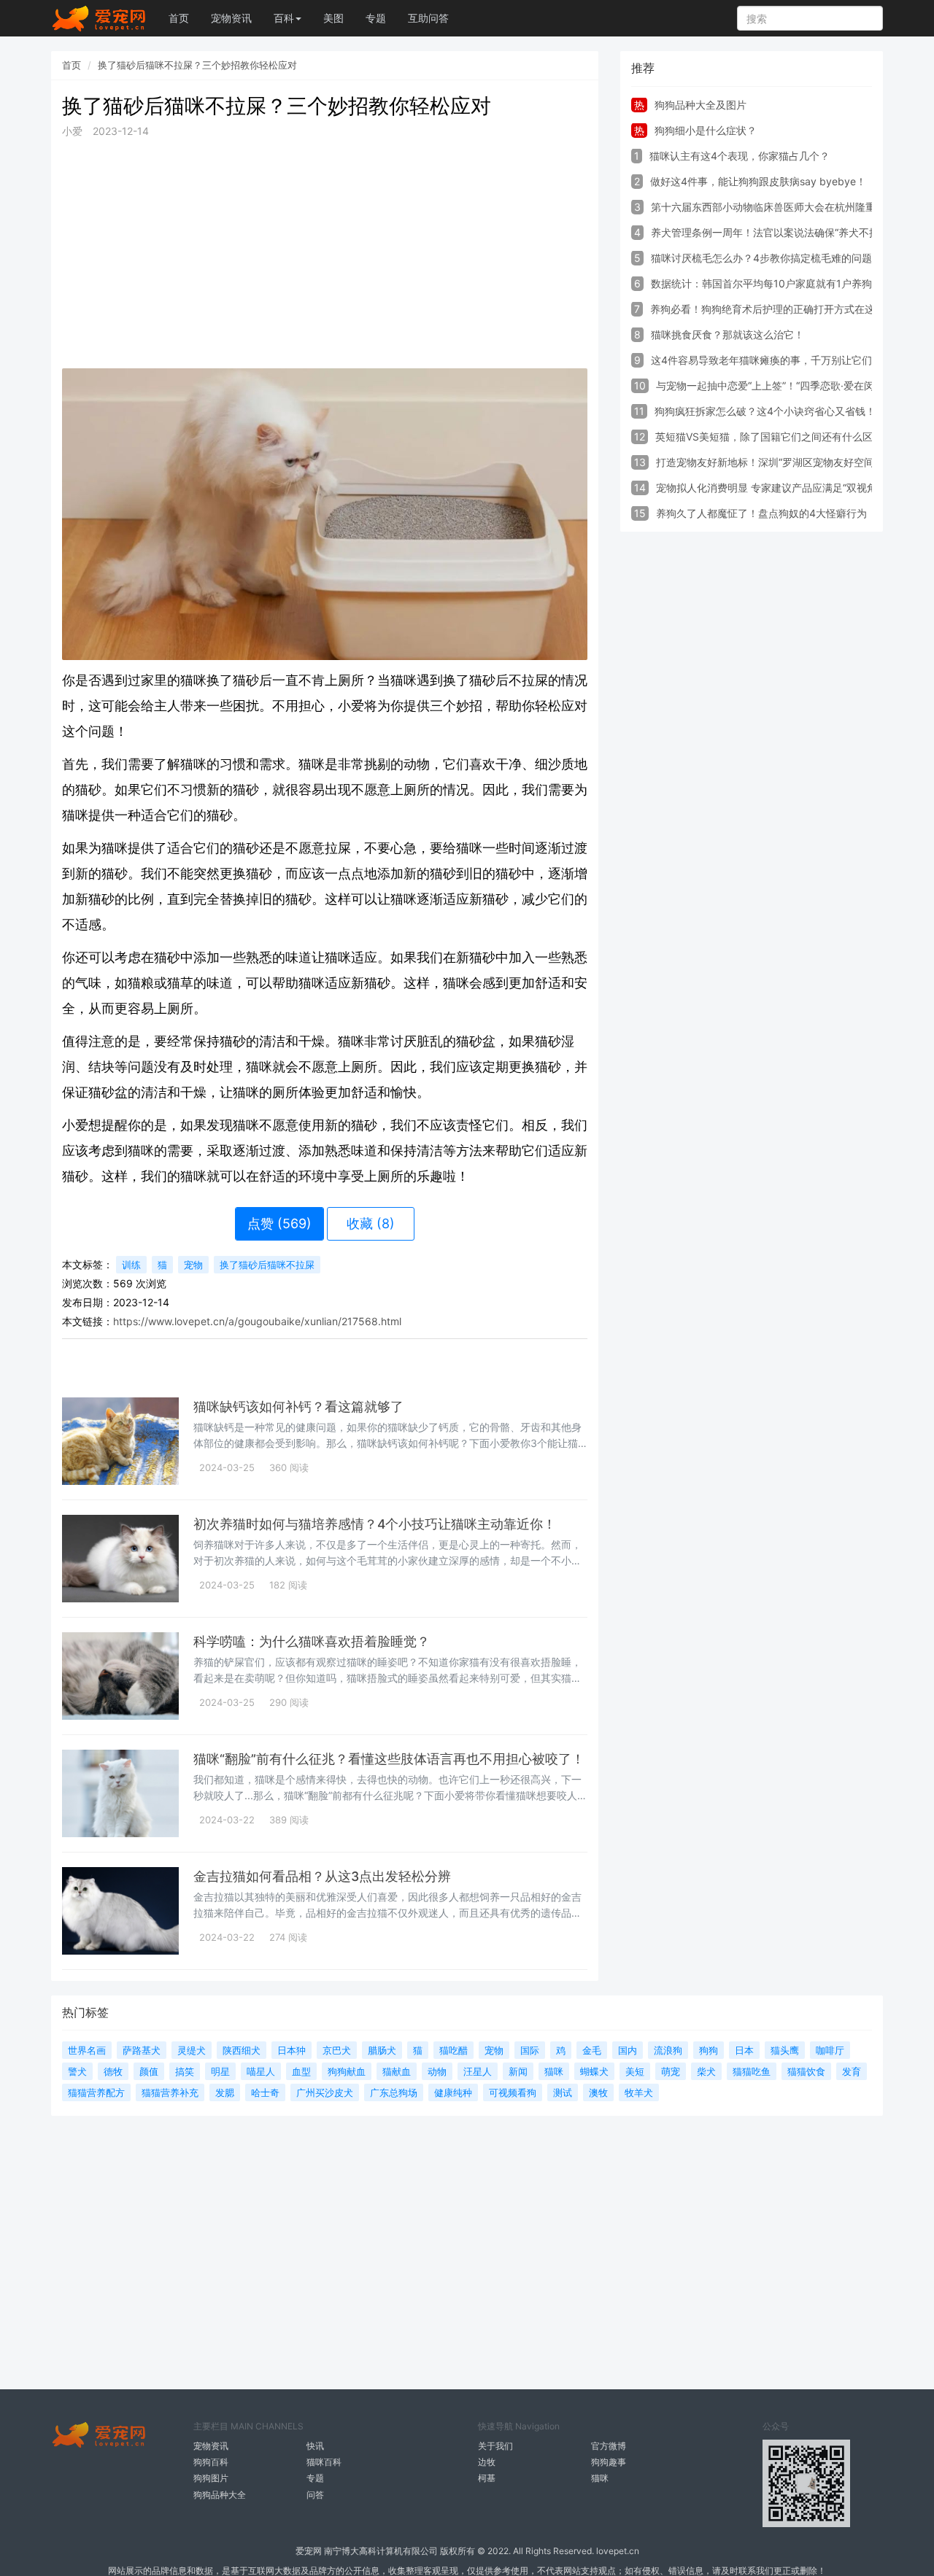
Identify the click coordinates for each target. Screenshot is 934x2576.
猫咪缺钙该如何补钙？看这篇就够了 (298, 1407)
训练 (131, 1265)
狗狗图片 (211, 2478)
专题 (376, 18)
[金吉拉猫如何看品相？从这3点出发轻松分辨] (120, 1911)
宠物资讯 (231, 18)
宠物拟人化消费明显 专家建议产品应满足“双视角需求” (779, 488)
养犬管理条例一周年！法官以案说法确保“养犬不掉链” (772, 232)
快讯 (315, 2446)
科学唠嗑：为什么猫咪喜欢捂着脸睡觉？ (312, 1641)
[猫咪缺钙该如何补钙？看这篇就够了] (120, 1441)
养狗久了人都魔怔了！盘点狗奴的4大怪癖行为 (761, 513)
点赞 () (279, 1223)
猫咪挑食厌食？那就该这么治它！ (727, 334)
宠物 (193, 1265)
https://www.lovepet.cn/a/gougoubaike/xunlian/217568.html (257, 1321)
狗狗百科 (211, 2462)
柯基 (487, 2478)
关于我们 (495, 2446)
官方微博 (609, 2446)
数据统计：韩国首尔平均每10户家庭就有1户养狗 (761, 283)
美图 (333, 18)
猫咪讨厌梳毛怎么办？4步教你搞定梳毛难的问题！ (767, 258)
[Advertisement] (325, 254)
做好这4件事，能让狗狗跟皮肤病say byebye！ (758, 181)
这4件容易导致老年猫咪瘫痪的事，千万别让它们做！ (772, 360)
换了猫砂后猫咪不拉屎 (267, 1265)
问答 (315, 2495)
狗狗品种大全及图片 (700, 105)
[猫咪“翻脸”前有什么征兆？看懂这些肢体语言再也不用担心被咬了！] (120, 1793)
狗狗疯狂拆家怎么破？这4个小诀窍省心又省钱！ (765, 411)
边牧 (487, 2462)
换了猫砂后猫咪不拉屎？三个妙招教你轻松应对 (197, 65)
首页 (179, 18)
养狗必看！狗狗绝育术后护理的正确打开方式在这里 (768, 309)
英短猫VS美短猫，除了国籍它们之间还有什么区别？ (774, 437)
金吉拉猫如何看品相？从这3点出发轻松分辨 (322, 1876)
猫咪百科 (324, 2462)
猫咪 (600, 2478)
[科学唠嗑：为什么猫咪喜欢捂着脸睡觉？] (120, 1676)
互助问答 (428, 18)
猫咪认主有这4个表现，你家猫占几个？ (740, 156)
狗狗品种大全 (220, 2495)
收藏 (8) (371, 1223)
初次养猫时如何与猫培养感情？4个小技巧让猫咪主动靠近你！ (375, 1524)
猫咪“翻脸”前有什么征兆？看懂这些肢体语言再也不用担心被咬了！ (389, 1759)
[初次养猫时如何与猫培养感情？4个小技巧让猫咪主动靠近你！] (120, 1559)
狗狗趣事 (609, 2462)
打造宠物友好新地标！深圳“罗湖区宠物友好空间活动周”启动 (792, 462)
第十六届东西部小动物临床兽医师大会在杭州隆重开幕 (773, 207)
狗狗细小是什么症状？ (706, 130)
